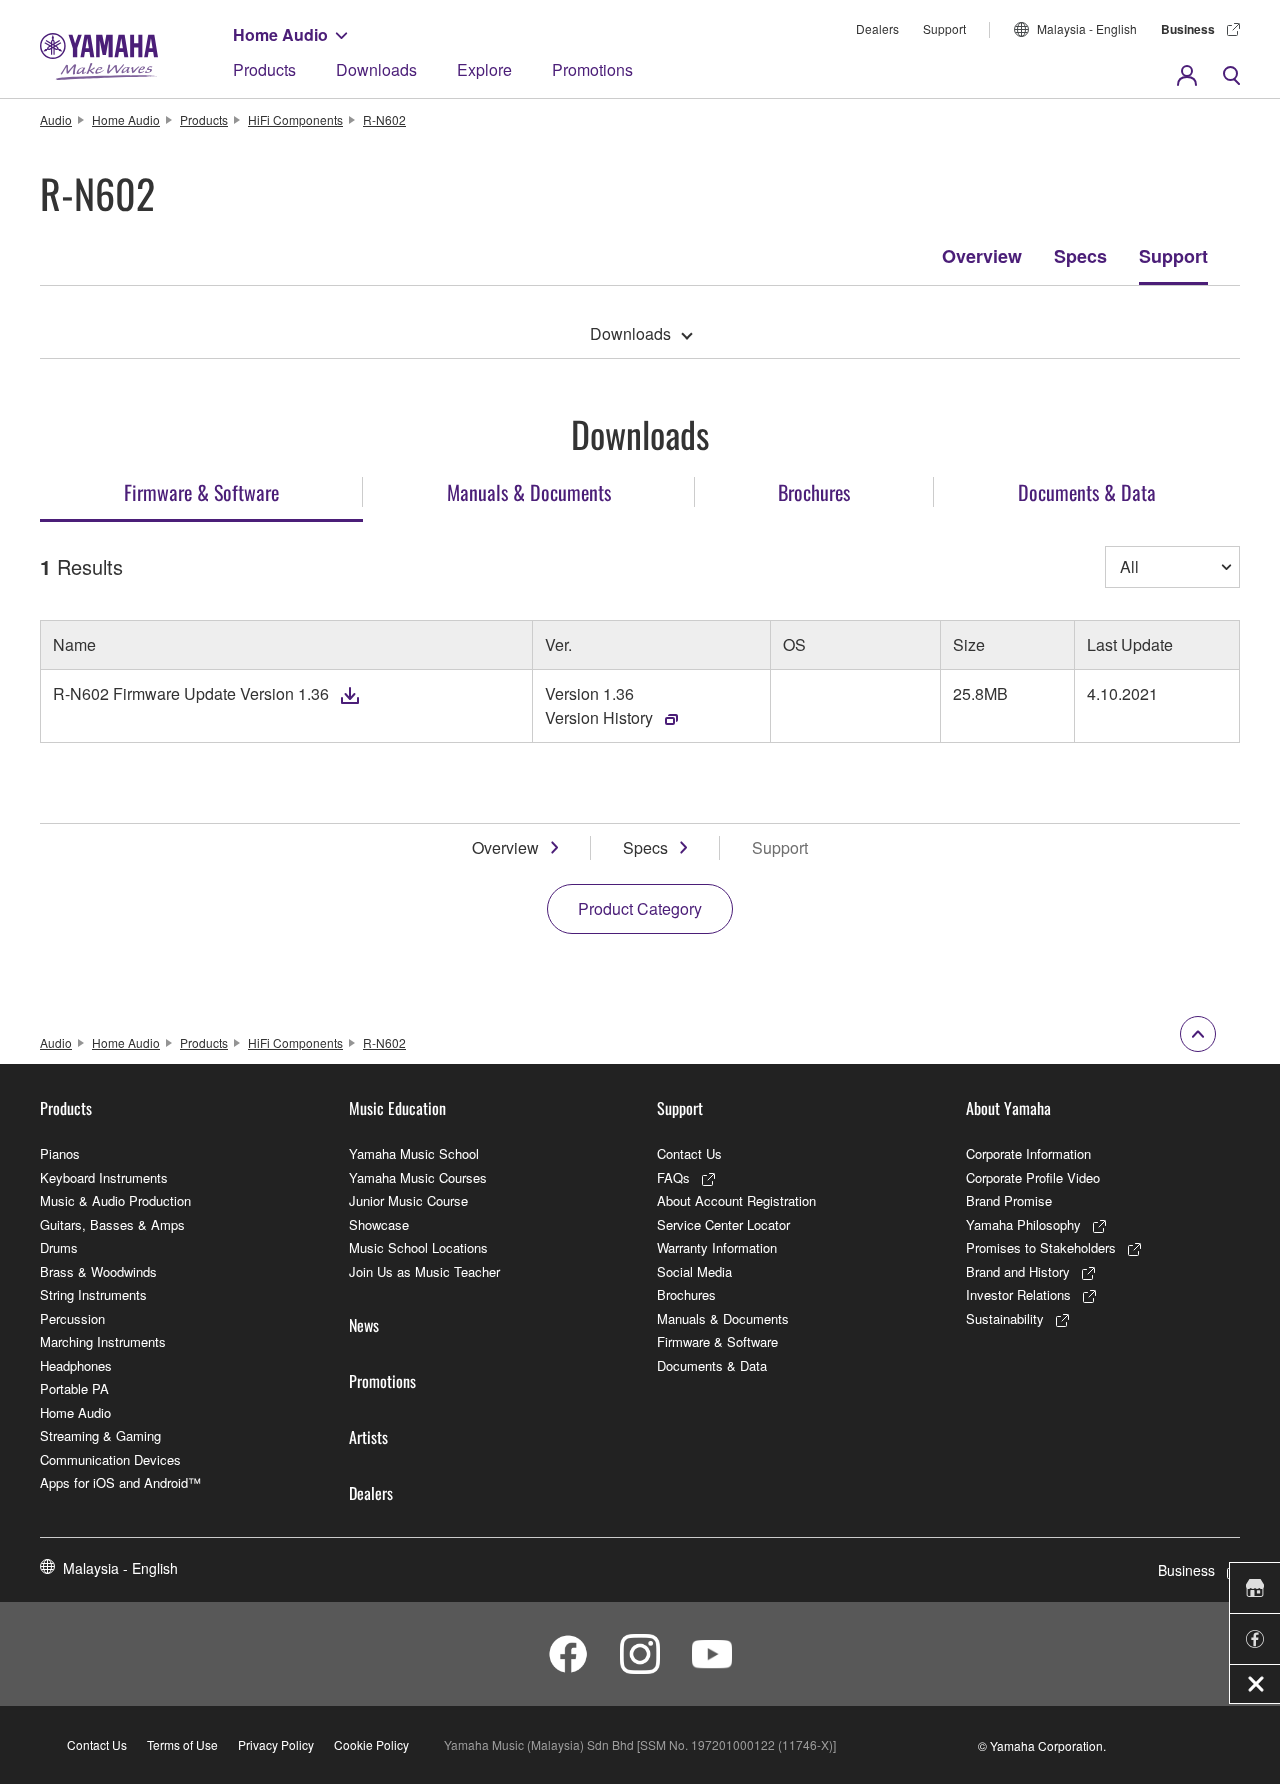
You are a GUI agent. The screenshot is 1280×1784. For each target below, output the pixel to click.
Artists (368, 1437)
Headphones (76, 1365)
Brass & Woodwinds (98, 1271)
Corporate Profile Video (1033, 1177)
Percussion (72, 1318)
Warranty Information (717, 1247)
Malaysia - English (1087, 28)
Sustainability (1005, 1318)
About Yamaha (1008, 1108)
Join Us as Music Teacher (424, 1271)
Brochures (686, 1294)
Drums (59, 1247)
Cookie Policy (371, 1744)
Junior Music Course (408, 1200)
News (364, 1325)
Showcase (379, 1224)
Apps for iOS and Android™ (120, 1482)
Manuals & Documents (723, 1318)
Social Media (694, 1271)
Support (944, 28)
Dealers (877, 28)
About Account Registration (736, 1200)
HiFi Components (295, 119)
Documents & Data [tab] (1087, 492)
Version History (599, 717)
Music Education (397, 1108)
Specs (1080, 256)
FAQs (673, 1177)
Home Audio (280, 34)
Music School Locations (418, 1247)
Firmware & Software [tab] (201, 492)
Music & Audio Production (115, 1200)
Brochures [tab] (814, 492)
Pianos (60, 1153)
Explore (484, 69)
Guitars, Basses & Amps (112, 1224)
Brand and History (1018, 1271)
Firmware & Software (717, 1341)
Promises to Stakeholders (1041, 1247)
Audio (56, 119)
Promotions (592, 69)
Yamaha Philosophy (1023, 1224)
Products (264, 69)
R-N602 (384, 119)
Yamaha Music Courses (418, 1177)
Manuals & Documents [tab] (529, 492)
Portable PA (74, 1388)
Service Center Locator (723, 1224)
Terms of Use (182, 1744)
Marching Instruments (103, 1341)
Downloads (376, 69)
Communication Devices (110, 1459)
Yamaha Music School (414, 1153)
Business (1188, 29)
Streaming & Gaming (100, 1435)
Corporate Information (1028, 1153)
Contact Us (689, 1153)
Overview (982, 256)
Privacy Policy (276, 1744)
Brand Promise (1009, 1200)
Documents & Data (712, 1365)
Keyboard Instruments (104, 1177)
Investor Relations (1018, 1294)
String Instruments (93, 1294)
